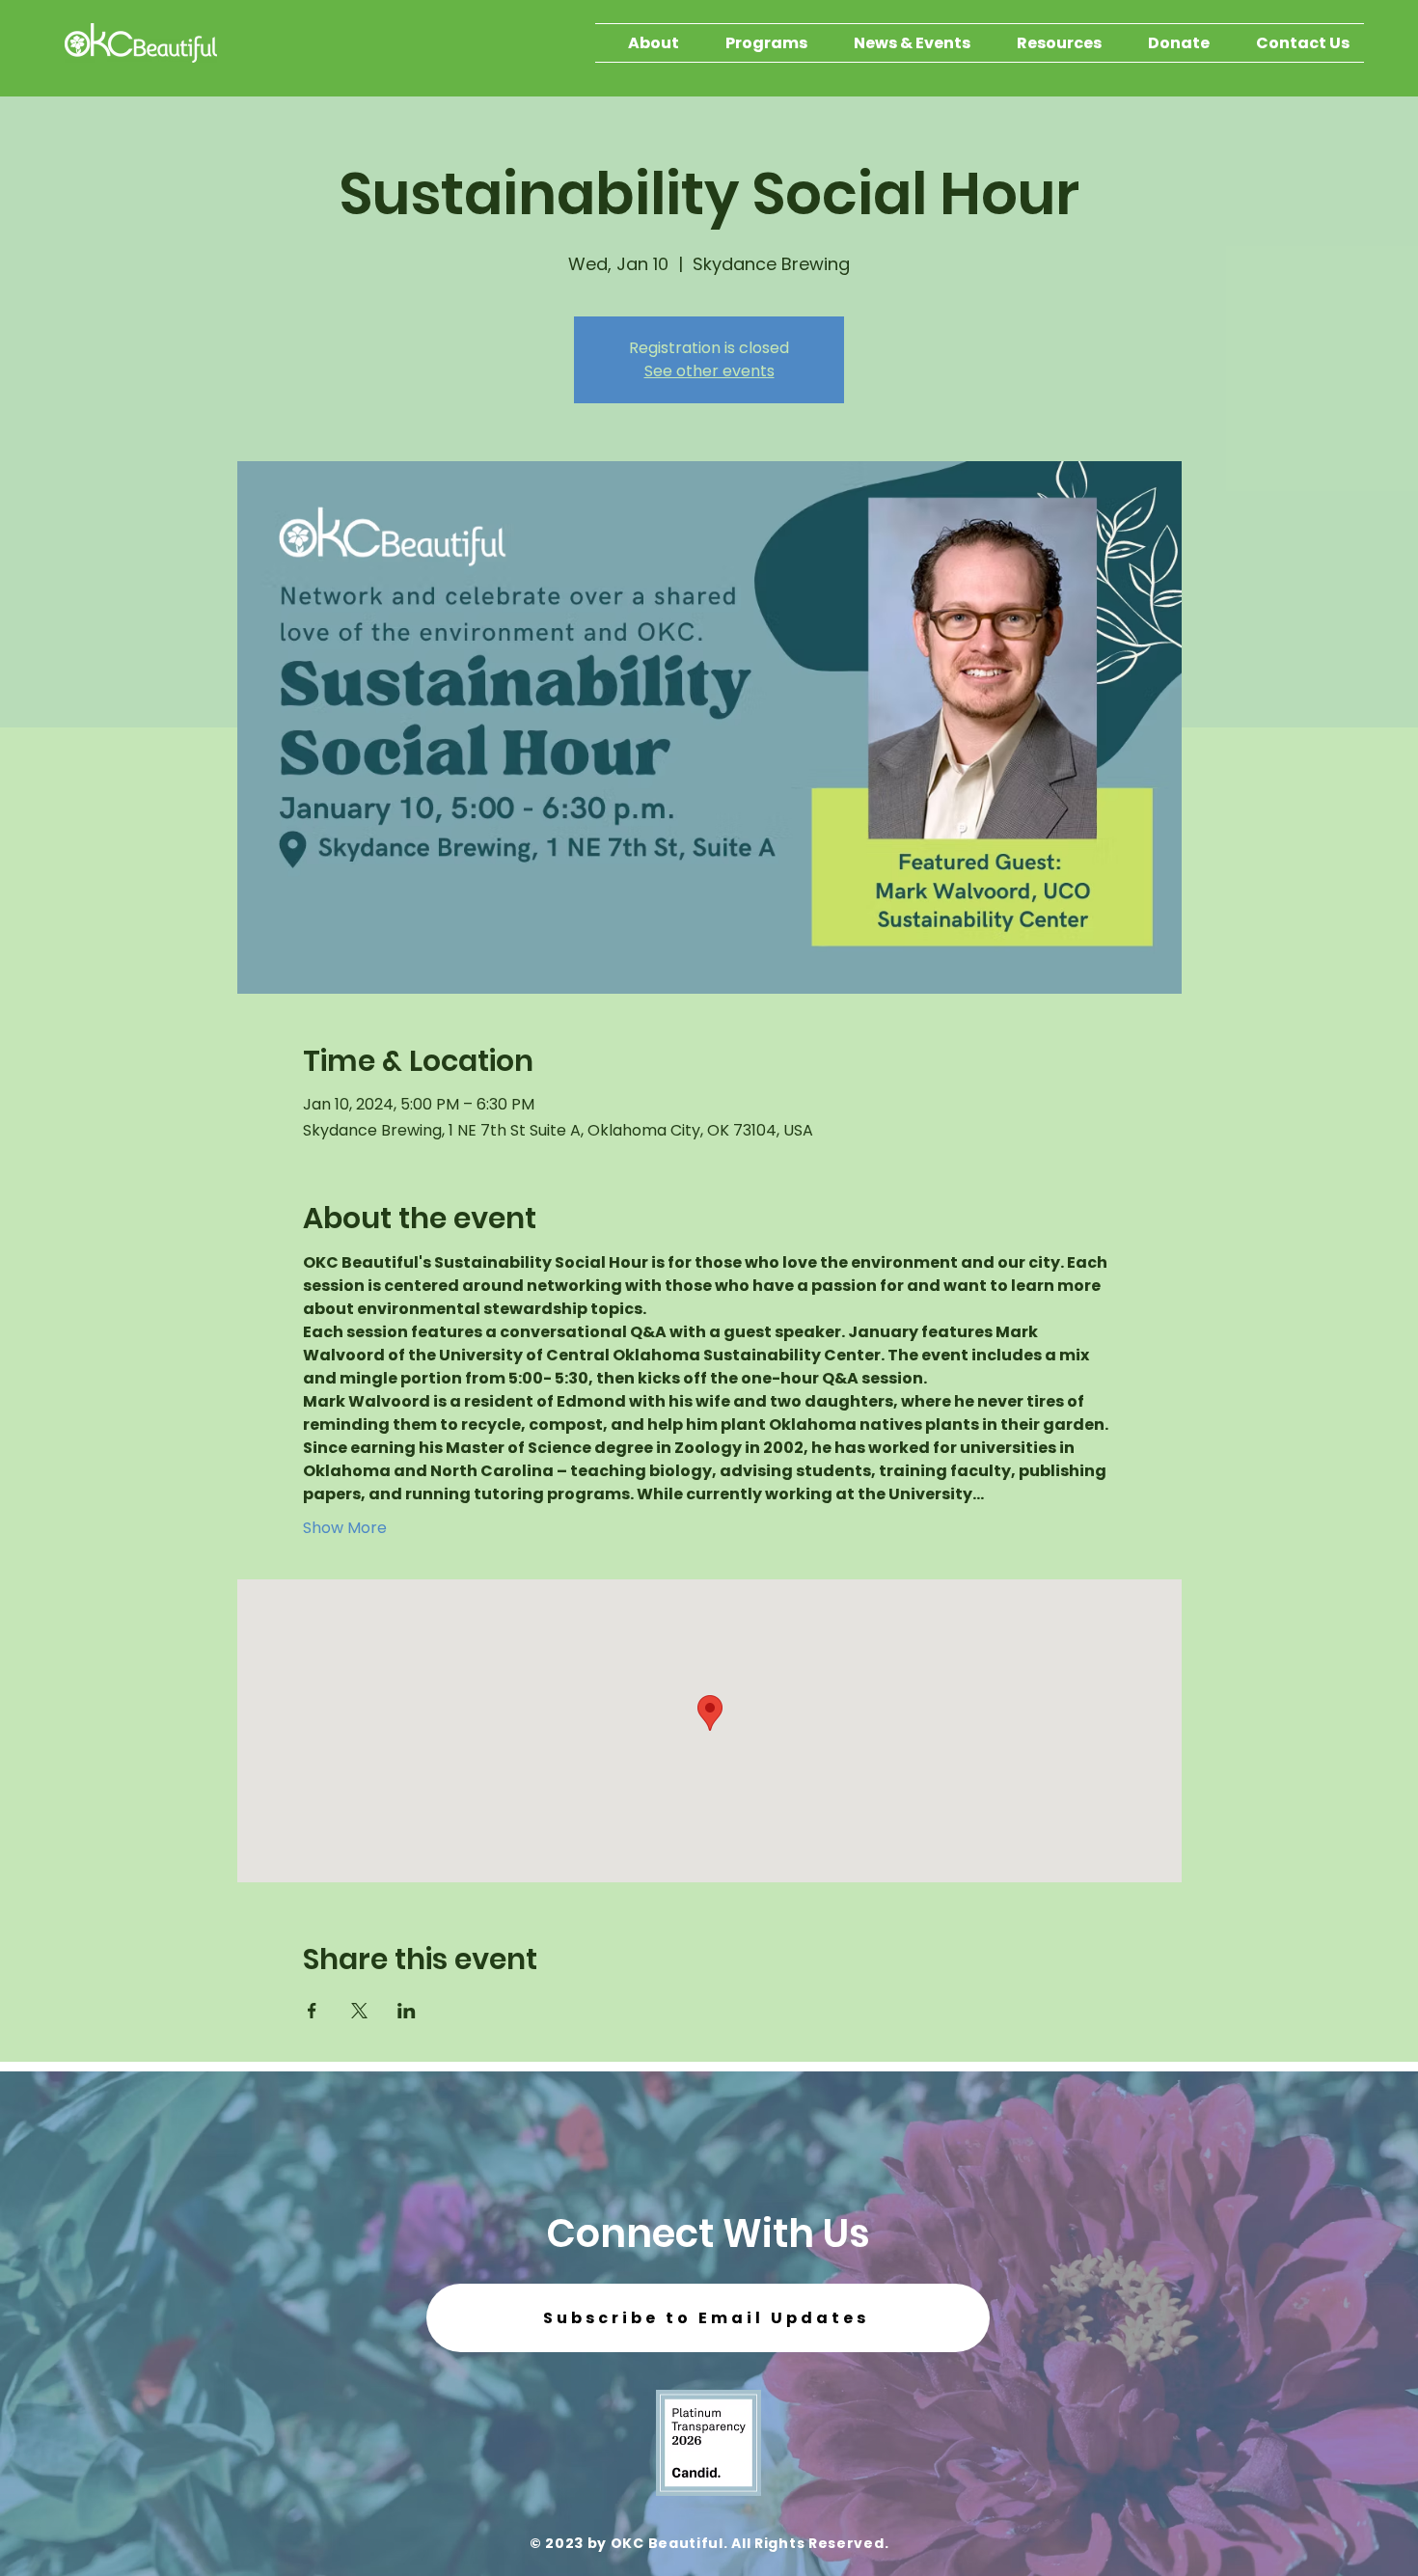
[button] (708, 2318)
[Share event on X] (359, 2011)
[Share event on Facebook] (312, 2011)
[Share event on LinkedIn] (407, 2011)
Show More (345, 1528)
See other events (709, 371)
